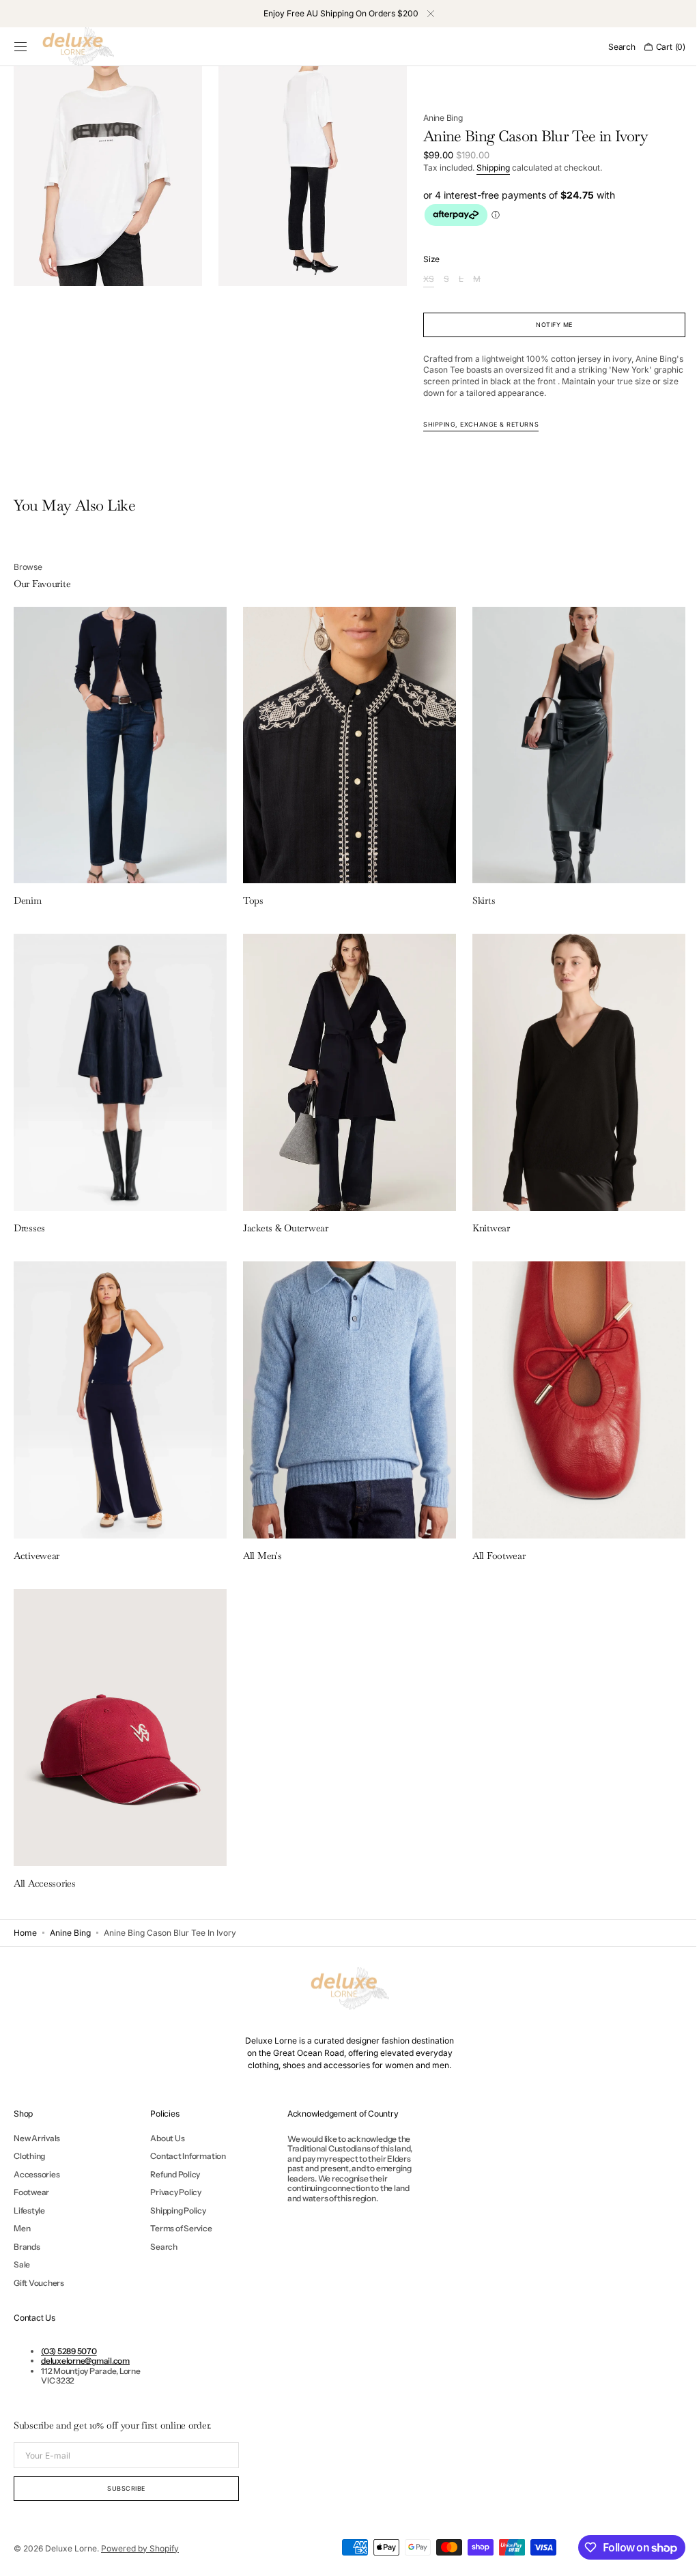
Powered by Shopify (140, 2548)
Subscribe (126, 2488)
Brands (27, 2247)
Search (164, 2247)
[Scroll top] (668, 2556)
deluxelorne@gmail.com (85, 2361)
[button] (20, 47)
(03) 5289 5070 (69, 2351)
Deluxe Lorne (71, 2548)
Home (25, 1933)
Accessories (37, 2174)
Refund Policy (175, 2174)
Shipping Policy (178, 2210)
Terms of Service (181, 2228)
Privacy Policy (176, 2192)
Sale (22, 2264)
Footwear (31, 2192)
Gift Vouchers (39, 2283)
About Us (167, 2138)
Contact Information (188, 2156)
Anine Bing (437, 118)
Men (22, 2228)
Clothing (29, 2156)
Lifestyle (29, 2210)
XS (423, 280)
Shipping (487, 168)
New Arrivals (37, 2138)
